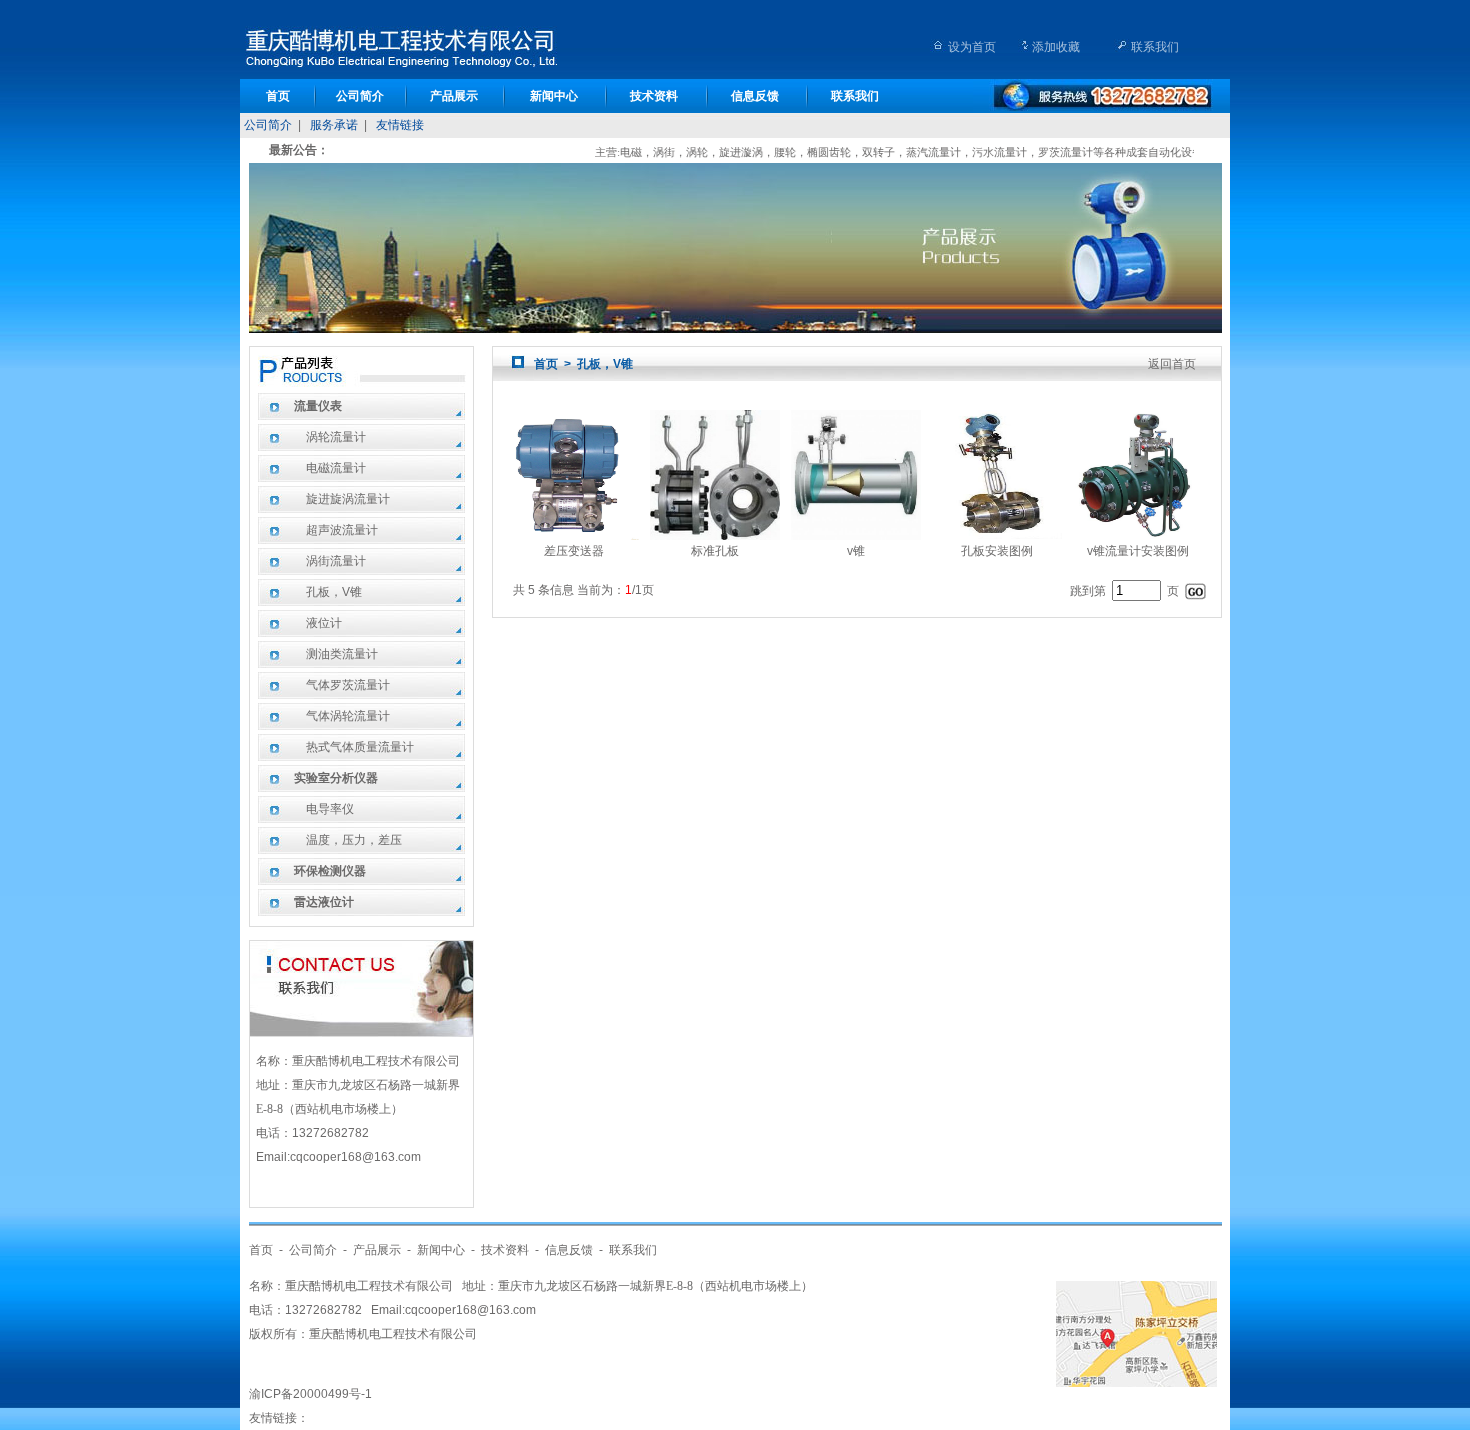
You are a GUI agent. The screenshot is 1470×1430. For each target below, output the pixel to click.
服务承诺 (334, 125)
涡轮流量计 (336, 437)
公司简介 (360, 96)
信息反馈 (755, 96)
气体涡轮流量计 (348, 716)
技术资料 (654, 96)
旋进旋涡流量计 (348, 499)
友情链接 (400, 125)
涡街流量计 (336, 561)
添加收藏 (1056, 47)
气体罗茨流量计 (348, 685)
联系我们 (1155, 47)
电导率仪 (330, 809)
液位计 (324, 623)
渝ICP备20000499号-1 (310, 1394)
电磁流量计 (336, 468)
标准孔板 (715, 551)
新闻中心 (554, 96)
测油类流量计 (342, 654)
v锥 (856, 551)
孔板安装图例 (997, 551)
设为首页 (972, 47)
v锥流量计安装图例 (1138, 551)
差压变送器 (574, 551)
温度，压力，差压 (354, 840)
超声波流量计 (342, 530)
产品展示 (454, 96)
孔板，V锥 (334, 592)
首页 (278, 96)
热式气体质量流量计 (360, 747)
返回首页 (1172, 364)
